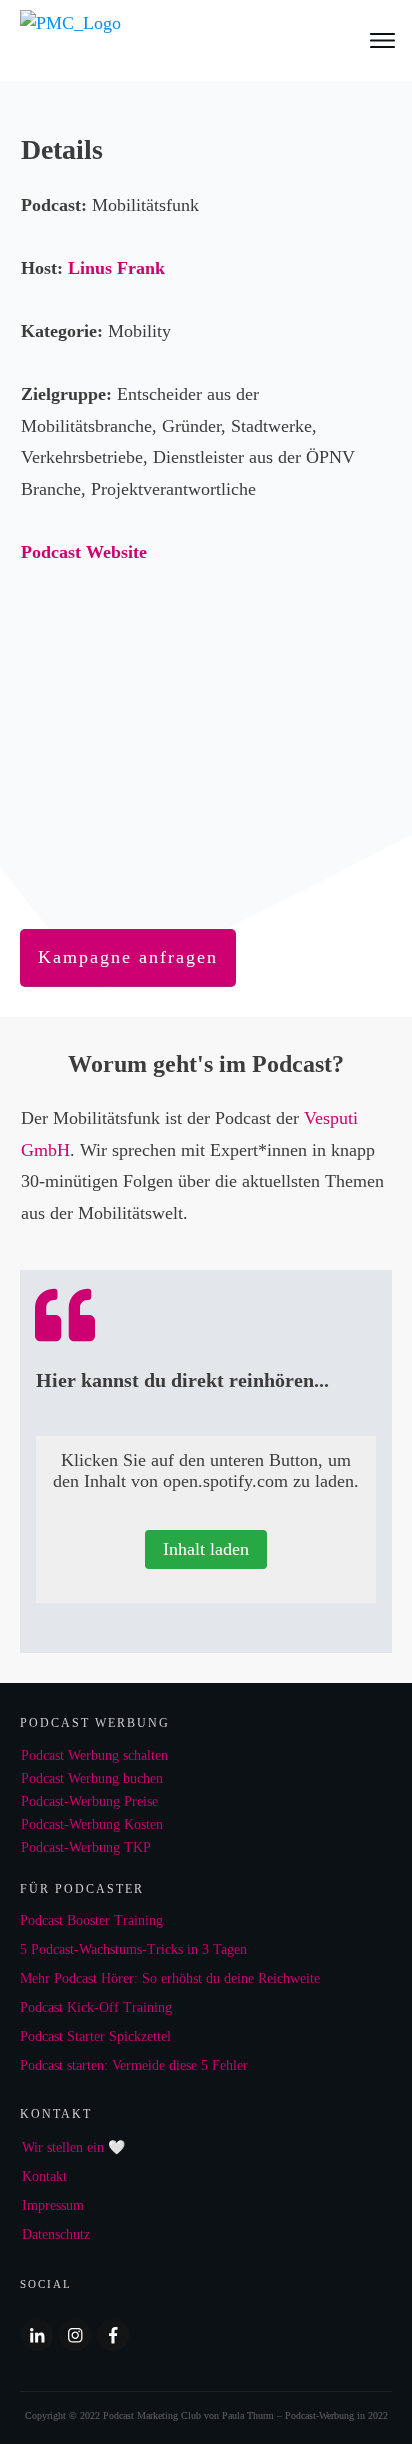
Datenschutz (56, 2234)
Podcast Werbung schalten (94, 1755)
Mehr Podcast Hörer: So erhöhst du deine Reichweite (170, 1978)
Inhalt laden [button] (206, 1549)
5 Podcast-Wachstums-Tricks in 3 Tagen (133, 1949)
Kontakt (44, 2176)
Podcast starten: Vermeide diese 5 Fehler (134, 2065)
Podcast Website (84, 552)
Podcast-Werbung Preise (89, 1801)
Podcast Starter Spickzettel (95, 2036)
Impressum (53, 2205)
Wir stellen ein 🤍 (73, 2147)
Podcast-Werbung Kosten (92, 1824)
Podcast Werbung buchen (92, 1778)
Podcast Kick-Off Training (96, 2007)
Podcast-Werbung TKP (86, 1847)
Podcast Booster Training (91, 1920)
